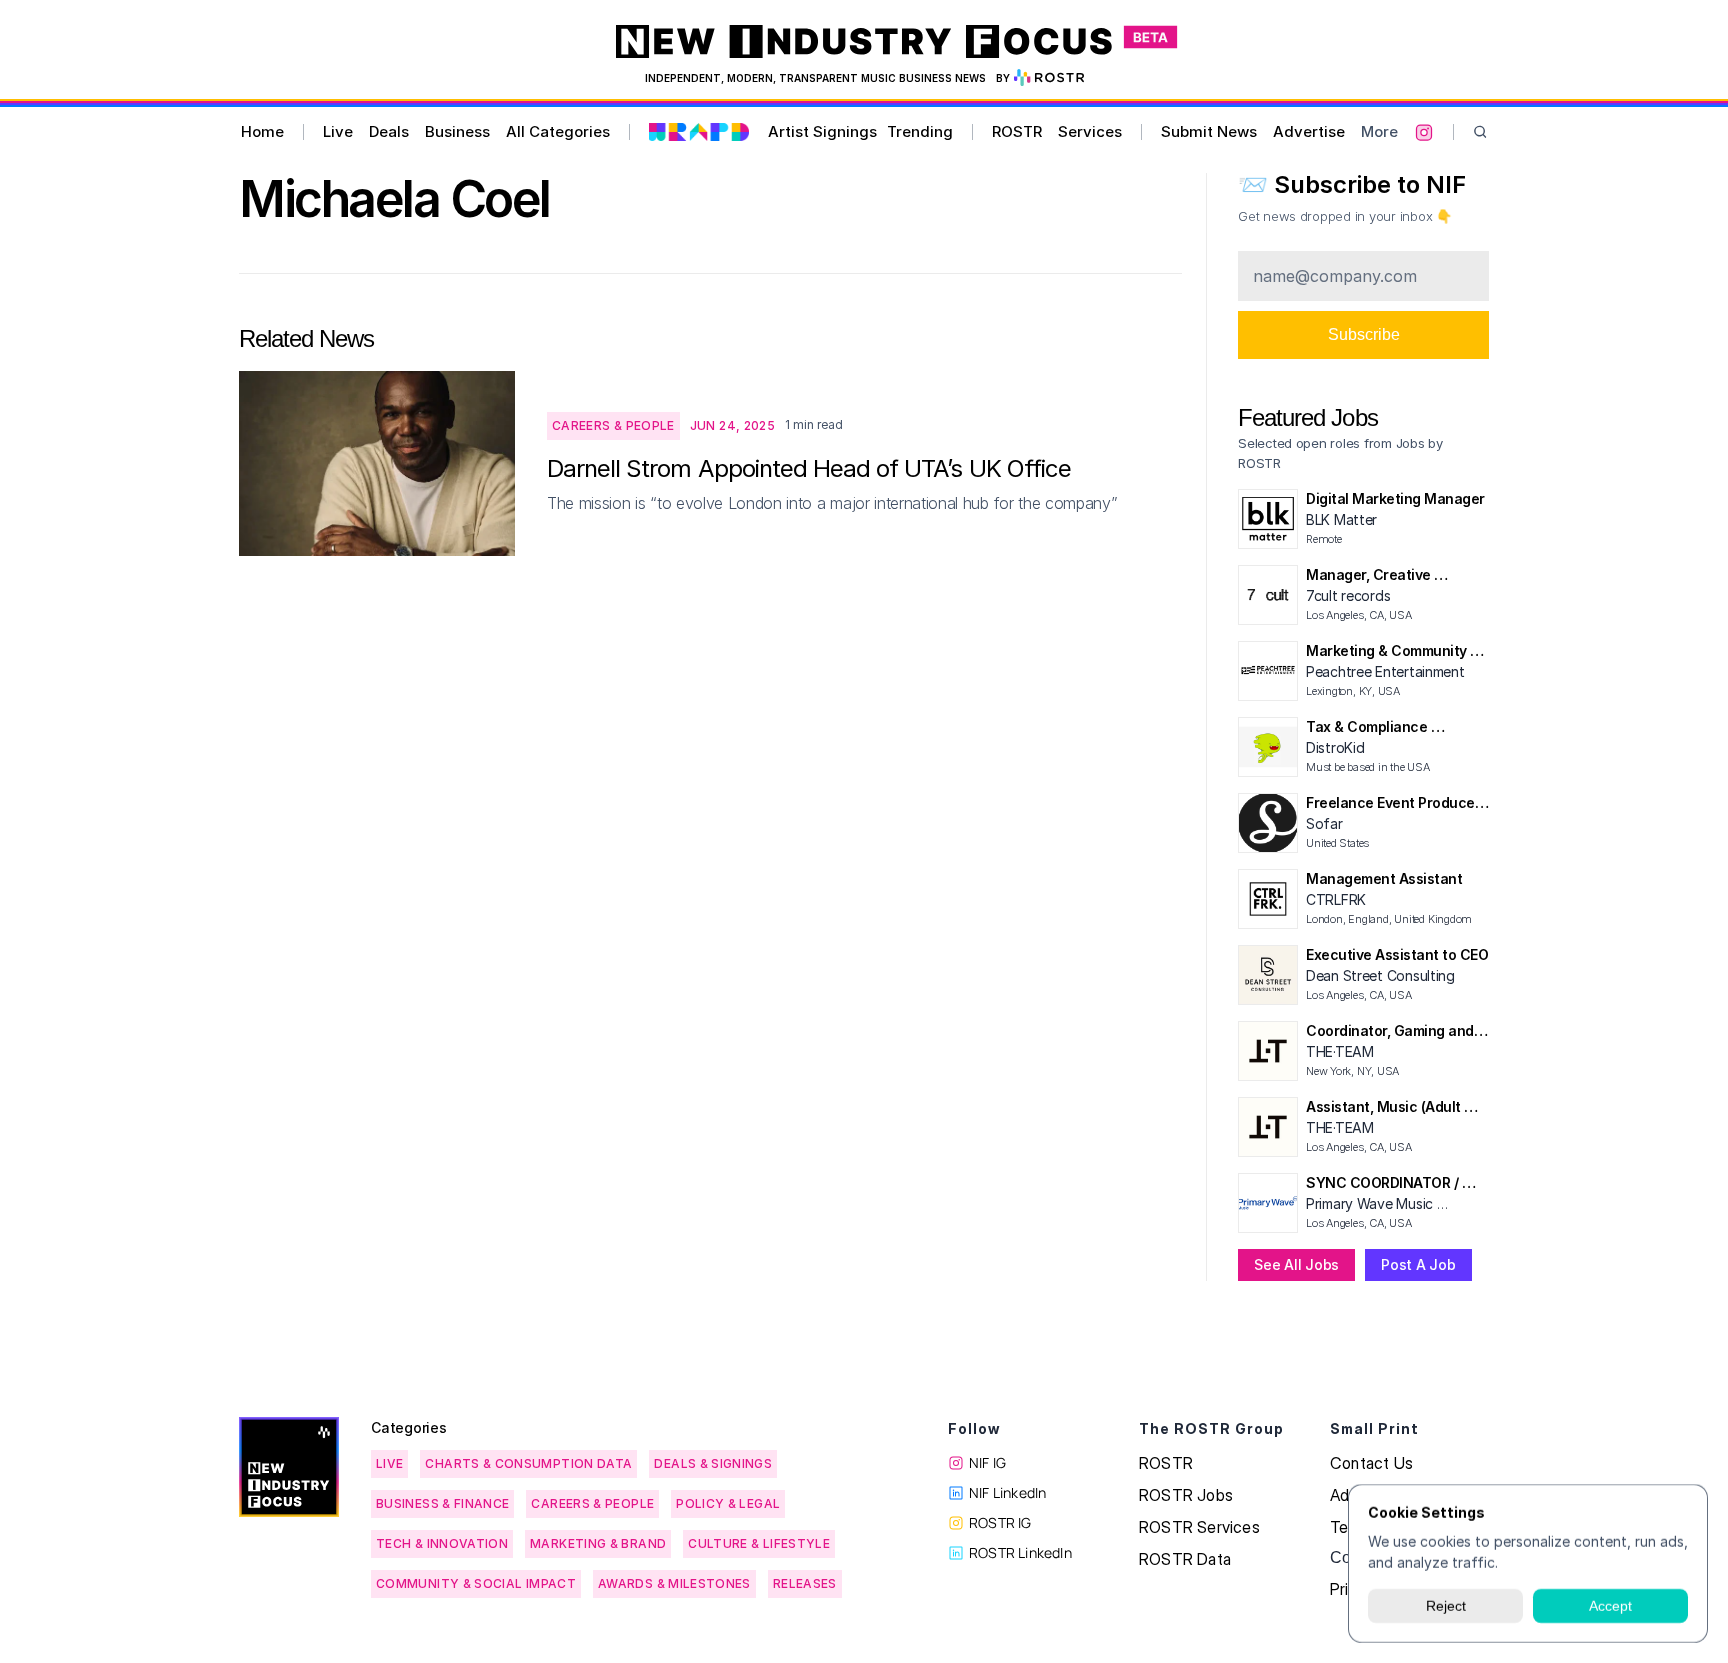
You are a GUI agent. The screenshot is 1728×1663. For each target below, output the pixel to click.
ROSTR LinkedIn (1020, 1552)
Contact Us (1371, 1463)
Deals (389, 131)
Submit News (1209, 131)
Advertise (1309, 131)
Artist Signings (822, 131)
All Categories (558, 131)
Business (457, 131)
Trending (920, 131)
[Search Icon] (1480, 132)
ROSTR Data (1185, 1559)
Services (1090, 131)
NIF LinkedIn (1007, 1492)
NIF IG (987, 1462)
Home (262, 131)
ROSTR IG (1000, 1522)
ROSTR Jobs (1186, 1495)
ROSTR (1017, 131)
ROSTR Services (1199, 1527)
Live (338, 131)
